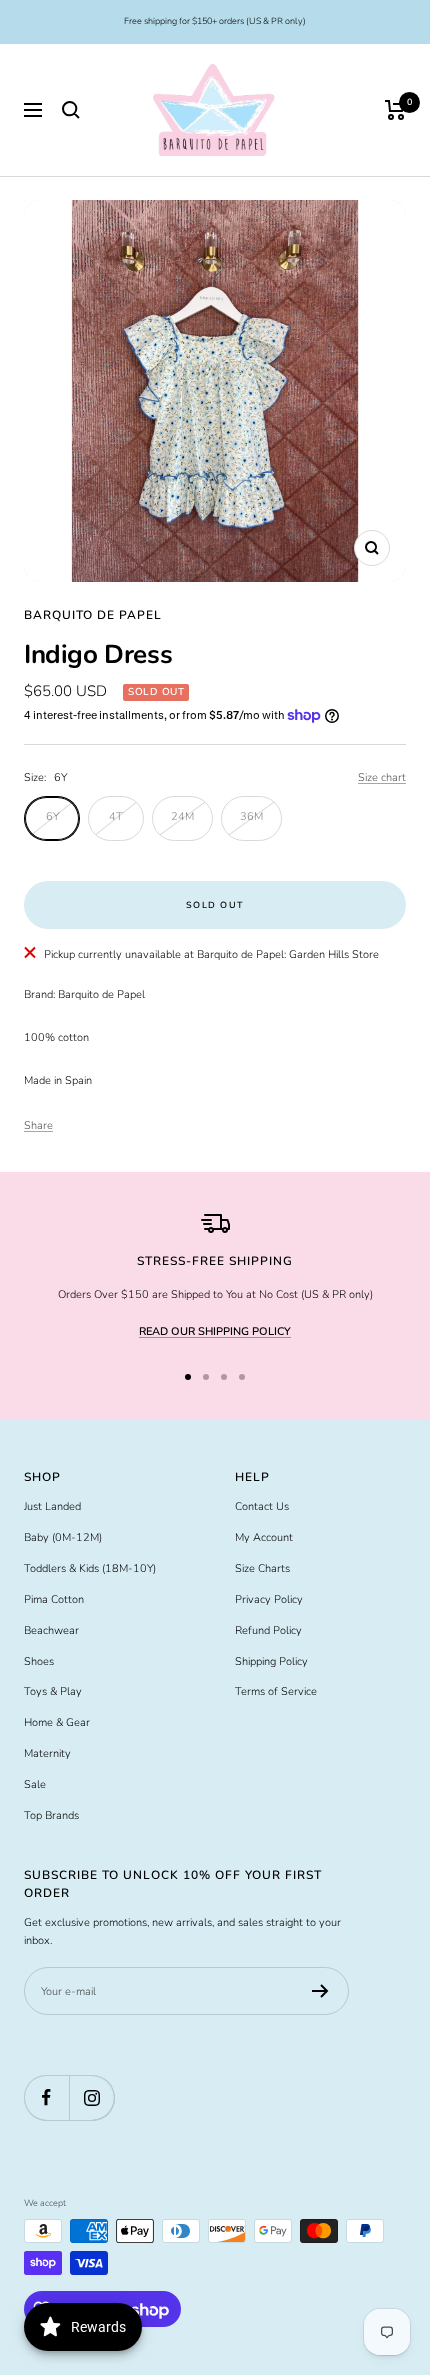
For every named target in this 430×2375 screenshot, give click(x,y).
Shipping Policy (271, 1661)
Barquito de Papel (93, 615)
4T (116, 816)
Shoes (39, 1661)
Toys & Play (53, 1691)
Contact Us (262, 1506)
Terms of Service (276, 1691)
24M (182, 816)
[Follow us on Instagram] (91, 2097)
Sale (35, 1784)
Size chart (382, 777)
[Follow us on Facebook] (46, 2097)
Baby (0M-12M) (63, 1537)
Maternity (47, 1753)
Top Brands (51, 1815)
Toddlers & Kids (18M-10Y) (90, 1568)
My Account (264, 1537)
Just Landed (52, 1506)
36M (251, 816)
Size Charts (262, 1568)
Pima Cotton (54, 1599)
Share (38, 1125)
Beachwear (51, 1630)
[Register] (320, 1991)
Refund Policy (268, 1630)
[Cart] (395, 110)
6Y (52, 816)
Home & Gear (57, 1722)
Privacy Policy (269, 1599)
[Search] (71, 110)
